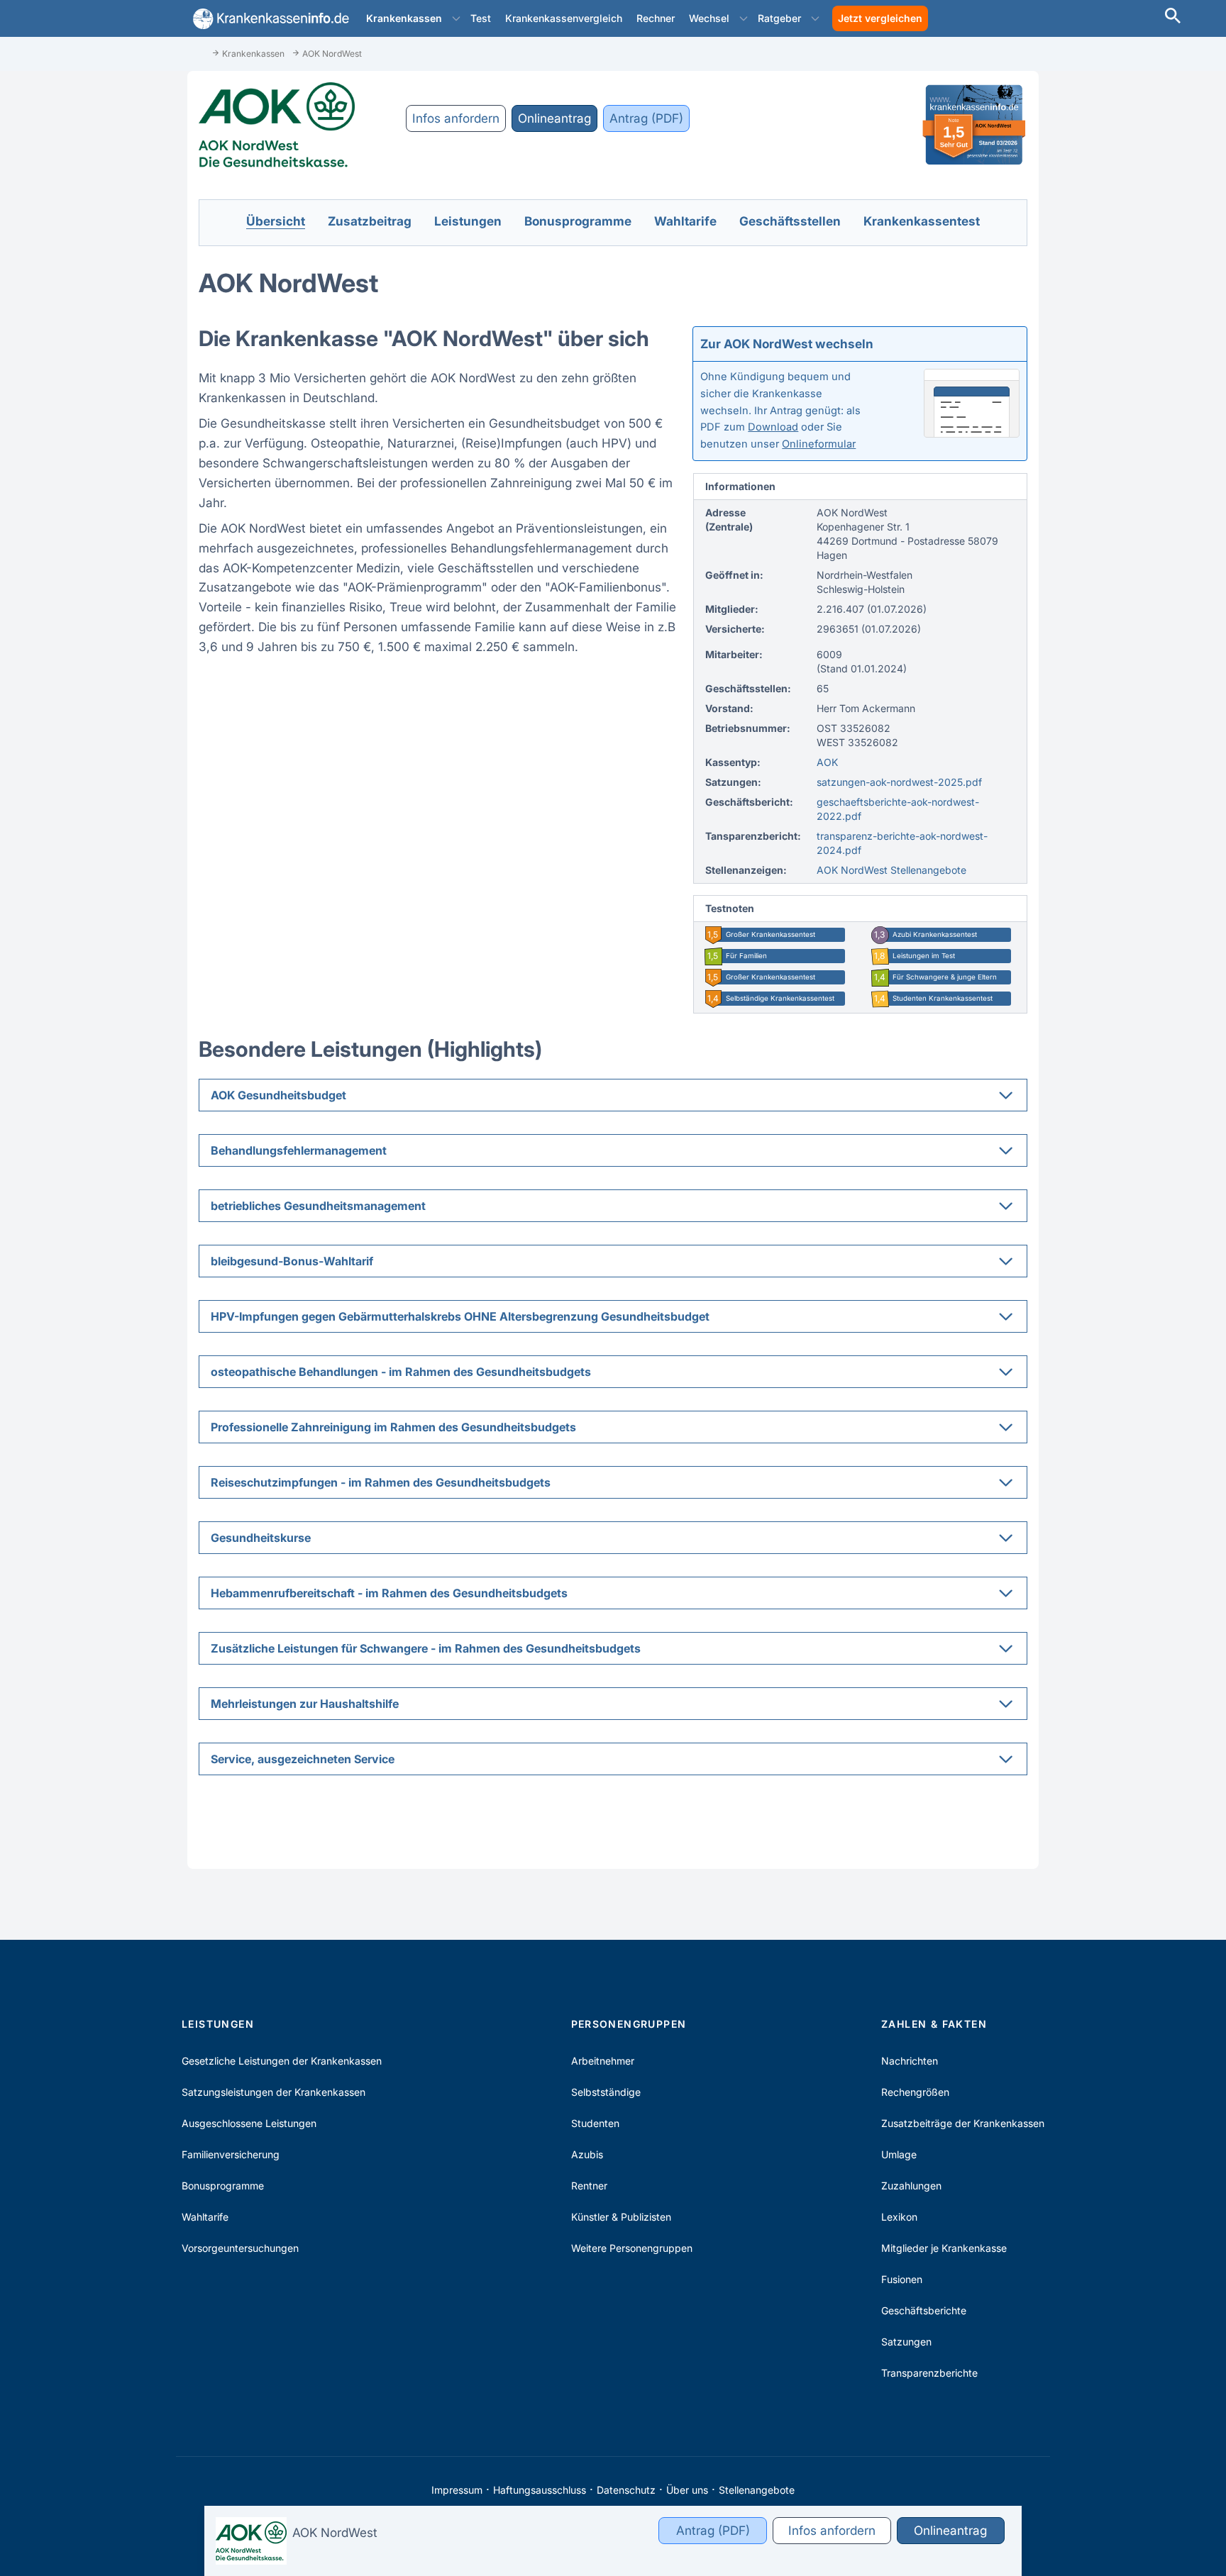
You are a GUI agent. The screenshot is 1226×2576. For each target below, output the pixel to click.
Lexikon (899, 2217)
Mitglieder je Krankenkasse (944, 2248)
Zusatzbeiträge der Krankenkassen (963, 2123)
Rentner (589, 2186)
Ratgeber (779, 18)
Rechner (656, 18)
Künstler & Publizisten (621, 2217)
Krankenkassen (404, 18)
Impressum (457, 2490)
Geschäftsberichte (924, 2310)
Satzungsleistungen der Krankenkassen (274, 2092)
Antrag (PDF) (646, 118)
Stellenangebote (757, 2490)
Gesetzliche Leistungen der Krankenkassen (282, 2061)
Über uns (687, 2490)
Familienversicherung (231, 2154)
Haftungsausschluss (540, 2490)
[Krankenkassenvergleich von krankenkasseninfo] (268, 19)
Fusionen (902, 2279)
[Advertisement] (1162, 262)
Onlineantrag (554, 118)
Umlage (899, 2154)
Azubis (587, 2154)
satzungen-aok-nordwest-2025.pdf (899, 782)
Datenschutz (626, 2490)
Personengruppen (629, 2024)
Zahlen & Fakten (934, 2024)
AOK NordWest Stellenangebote (891, 870)
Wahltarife (205, 2217)
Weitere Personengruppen (632, 2248)
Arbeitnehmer (603, 2061)
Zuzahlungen (911, 2186)
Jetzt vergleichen (880, 18)
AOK (827, 762)
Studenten (595, 2123)
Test (481, 18)
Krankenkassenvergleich (564, 18)
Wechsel (709, 18)
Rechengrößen (915, 2092)
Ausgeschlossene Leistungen (249, 2123)
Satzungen (906, 2342)
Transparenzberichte (929, 2373)
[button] (456, 18)
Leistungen (218, 2024)
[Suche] (1173, 17)
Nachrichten (910, 2061)
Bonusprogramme (223, 2186)
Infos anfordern (456, 118)
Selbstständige (606, 2092)
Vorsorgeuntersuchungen (240, 2248)
